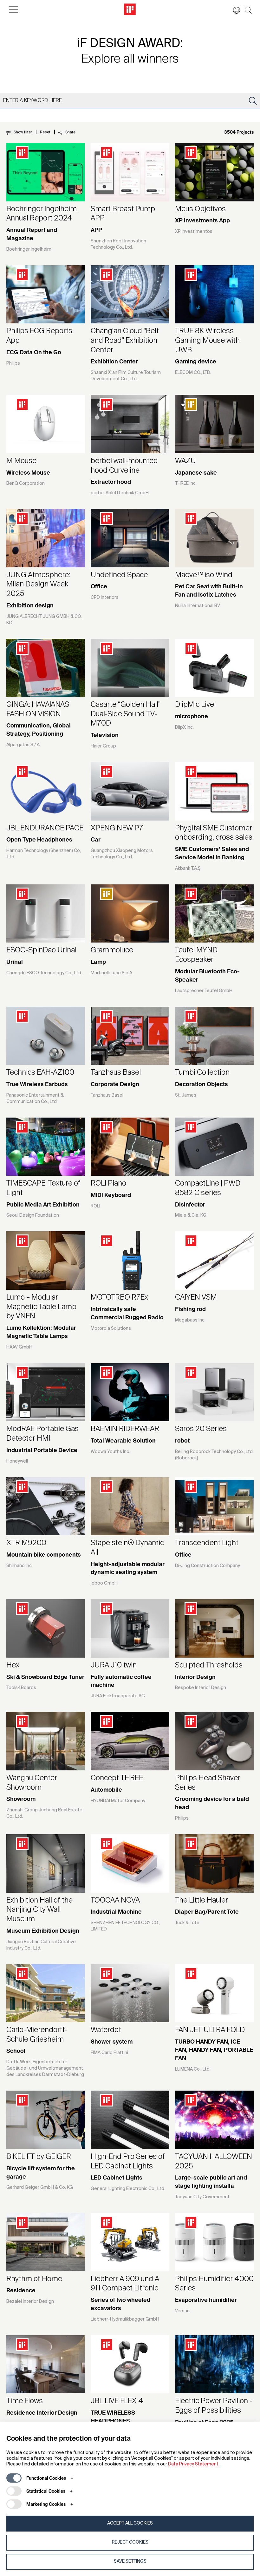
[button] (233, 10)
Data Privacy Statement (193, 2464)
